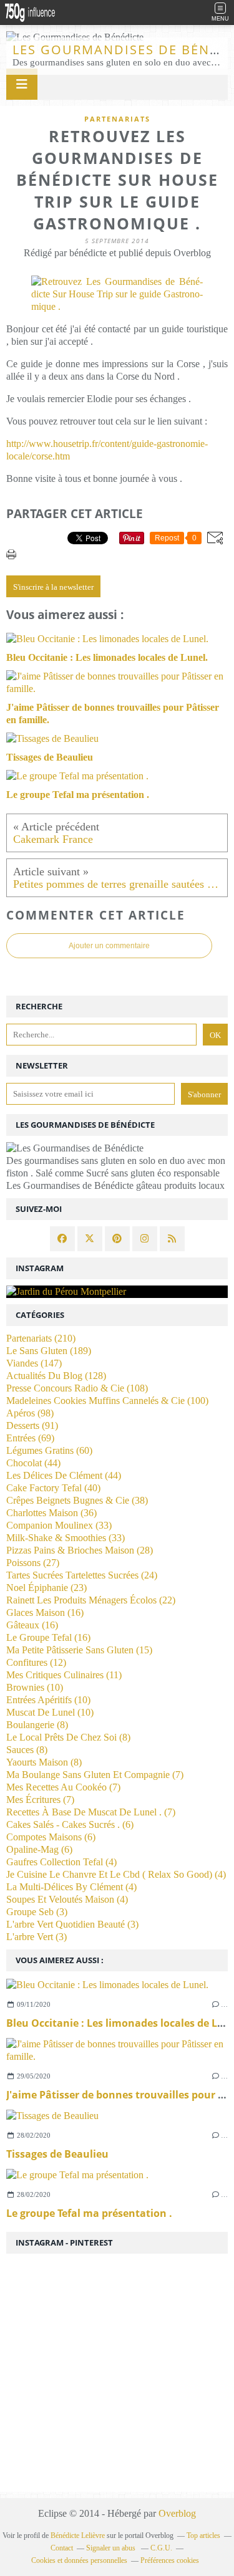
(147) (34, 1363)
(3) (37, 1912)
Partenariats (117, 119)
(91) (32, 1425)
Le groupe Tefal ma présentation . (89, 2213)
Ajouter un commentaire (109, 946)
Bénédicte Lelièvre (78, 2535)
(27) (33, 1563)
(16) (45, 1612)
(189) (49, 1351)
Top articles (203, 2535)
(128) (56, 1376)
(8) (37, 1725)
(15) (79, 1650)
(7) (95, 1775)
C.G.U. (161, 2548)
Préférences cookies (170, 2560)
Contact (62, 2548)
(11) (64, 1675)
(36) (51, 1513)
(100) (107, 1401)
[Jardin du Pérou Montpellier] (117, 1292)
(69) (30, 1438)
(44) (33, 1463)
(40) (53, 1488)
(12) (36, 1662)
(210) (41, 1338)
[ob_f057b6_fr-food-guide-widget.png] (117, 306)
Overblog (177, 2513)
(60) (49, 1450)
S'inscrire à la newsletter (53, 587)
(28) (80, 1550)
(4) (61, 1862)
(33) (59, 1525)
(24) (82, 1575)
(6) (70, 1824)
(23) (46, 1588)
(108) (77, 1388)
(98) (30, 1413)
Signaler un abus (112, 2548)
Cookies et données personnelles (79, 2560)
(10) (35, 1687)
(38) (77, 1500)
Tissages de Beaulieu (57, 2154)
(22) (91, 1600)
